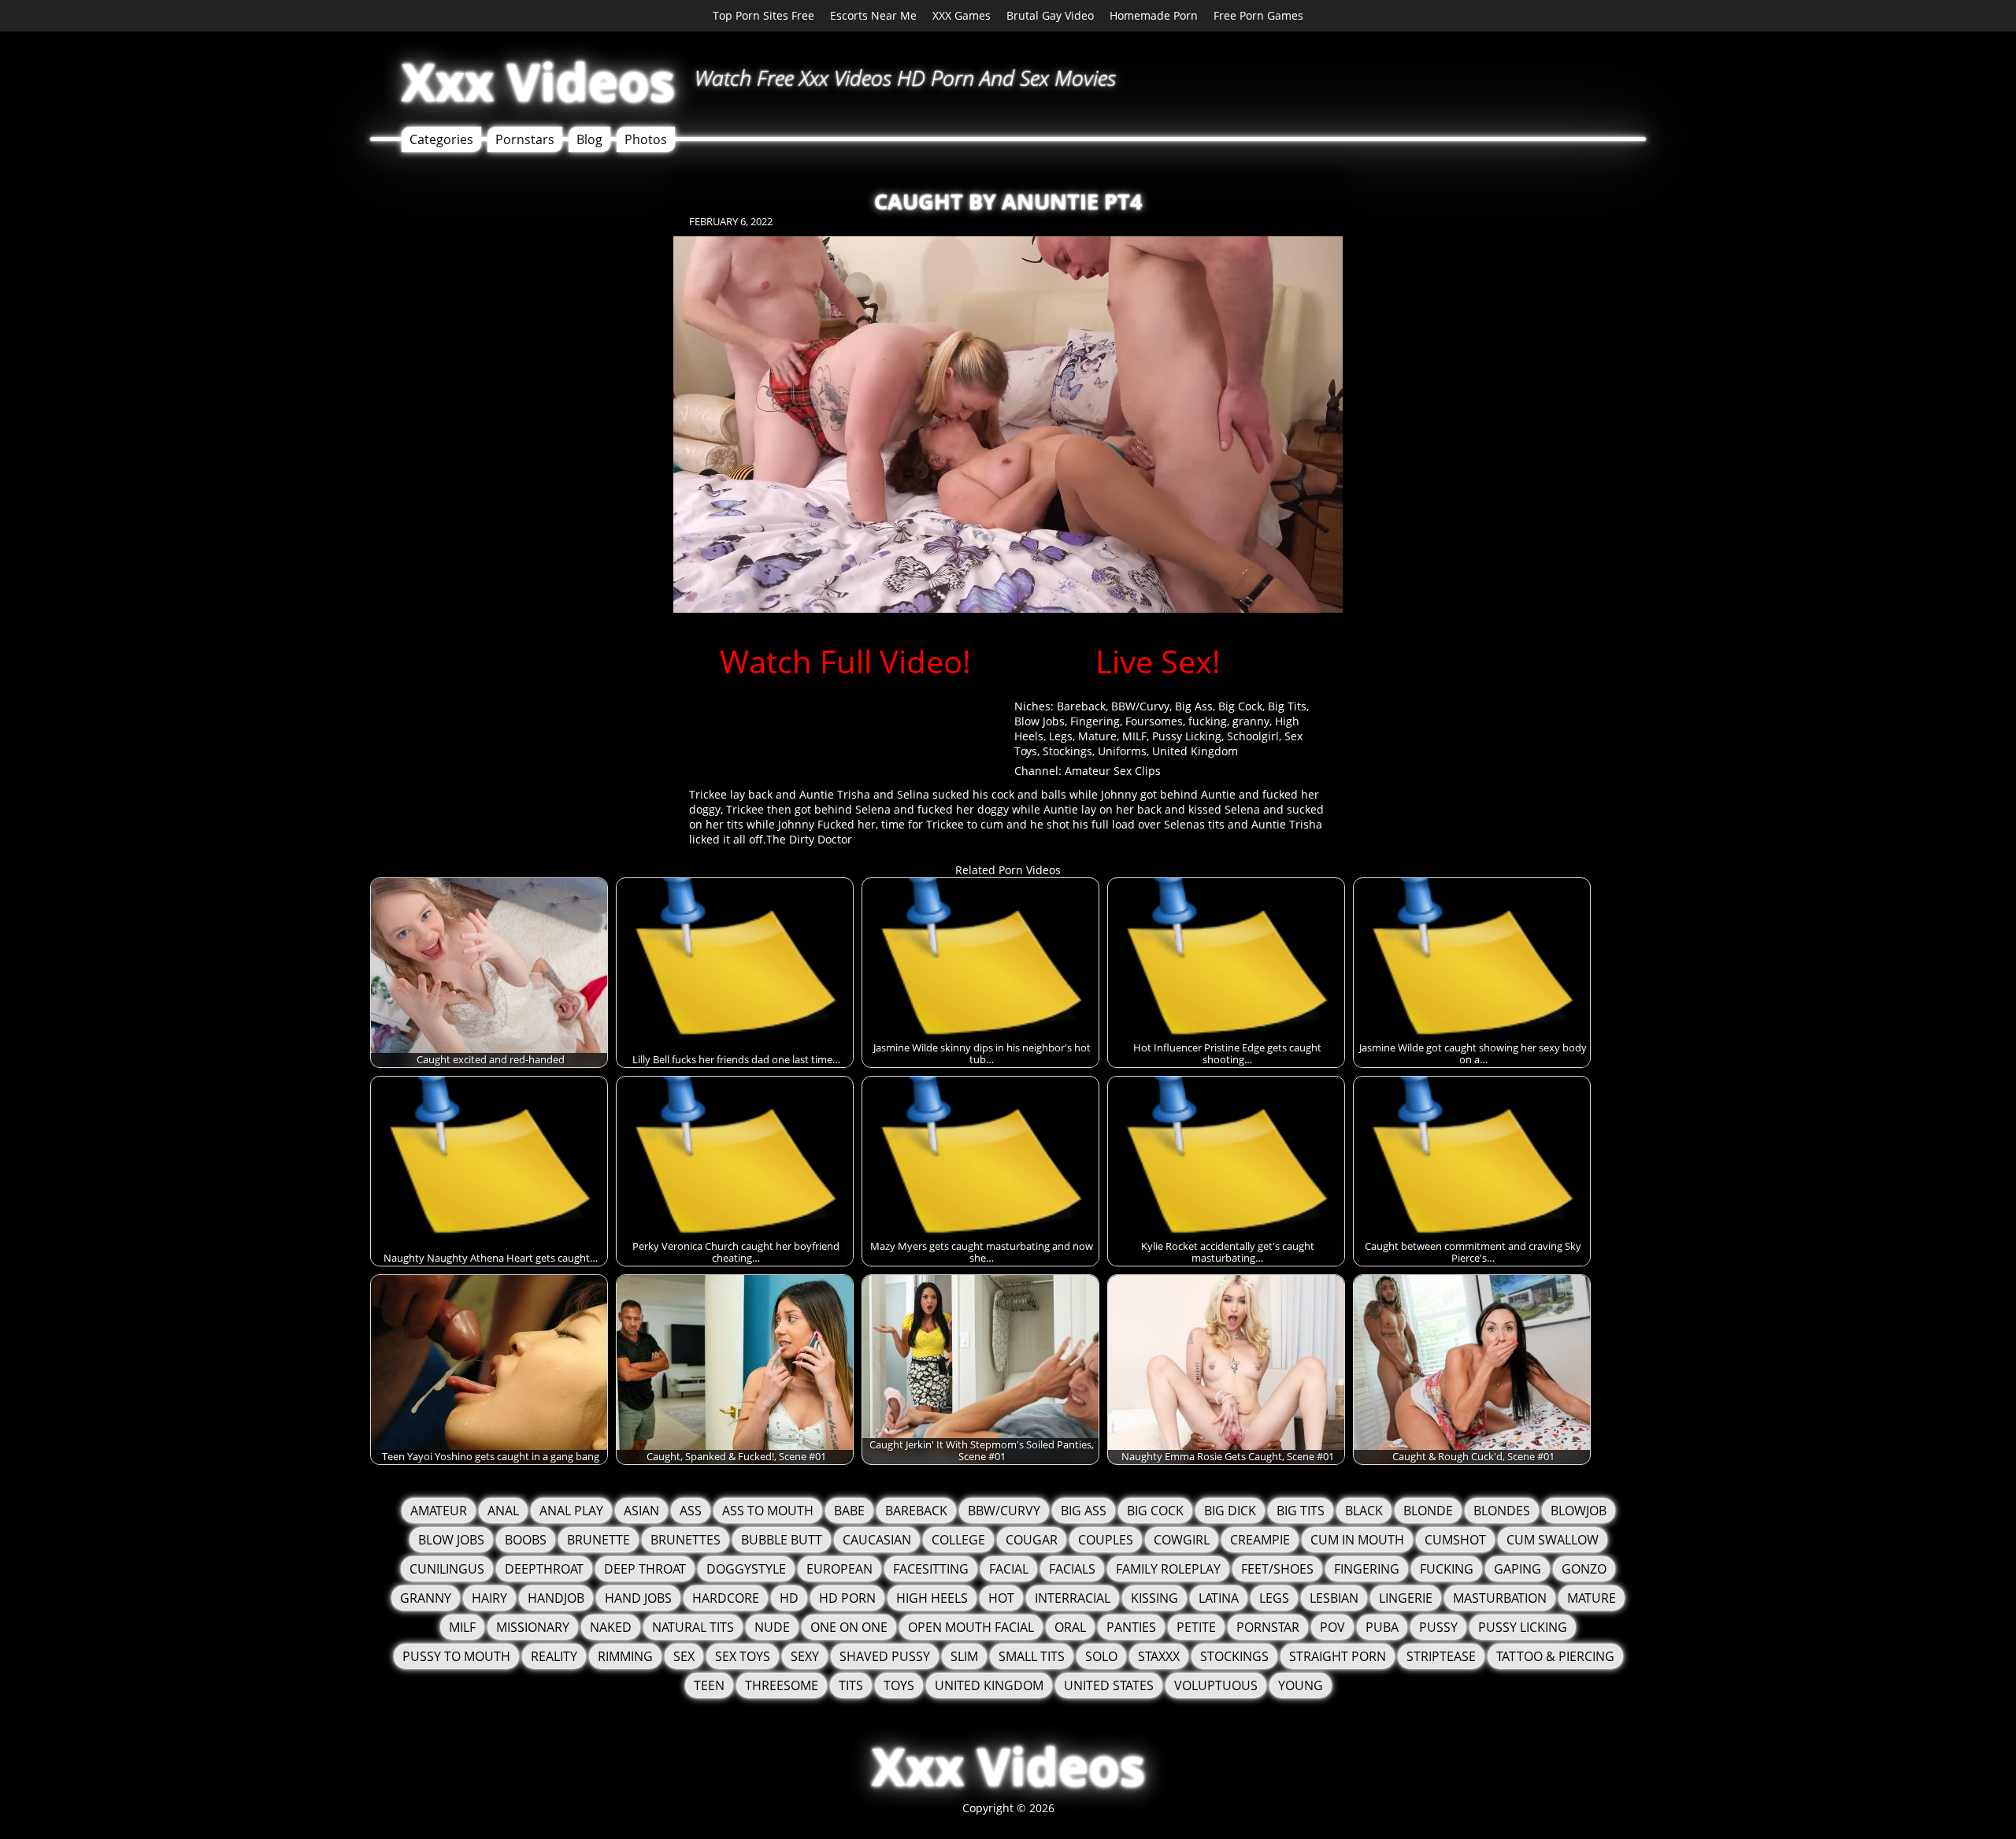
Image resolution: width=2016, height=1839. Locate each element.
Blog (589, 139)
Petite (1196, 1627)
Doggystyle (746, 1569)
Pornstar (1268, 1627)
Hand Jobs (638, 1598)
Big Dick (1230, 1511)
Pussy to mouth (456, 1656)
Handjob (556, 1598)
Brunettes (686, 1540)
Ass (691, 1511)
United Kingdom (1195, 751)
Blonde (1428, 1511)
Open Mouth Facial (971, 1627)
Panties (1131, 1627)
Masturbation (1500, 1598)
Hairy (489, 1598)
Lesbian (1334, 1598)
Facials (1072, 1569)
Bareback (1081, 706)
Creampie (1260, 1540)
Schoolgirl (1253, 736)
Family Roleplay (1168, 1569)
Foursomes (1154, 721)
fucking (1208, 721)
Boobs (526, 1540)
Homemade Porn (1154, 15)
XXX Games (962, 15)
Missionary (533, 1627)
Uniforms (1122, 751)
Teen (709, 1685)
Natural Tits (693, 1627)
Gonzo (1584, 1569)
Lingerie (1406, 1598)
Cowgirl (1182, 1540)
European (839, 1569)
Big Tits (1287, 706)
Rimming (625, 1656)
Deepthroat (544, 1569)
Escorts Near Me (873, 15)
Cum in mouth (1357, 1540)
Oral (1070, 1627)
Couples (1106, 1540)
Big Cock (1240, 706)
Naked (611, 1627)
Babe (849, 1511)
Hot (1001, 1598)
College (958, 1540)
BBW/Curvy (1140, 706)
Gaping (1518, 1569)
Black (1364, 1511)
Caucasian (877, 1540)
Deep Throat (645, 1569)
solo (1101, 1656)
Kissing (1154, 1598)
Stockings (1067, 751)
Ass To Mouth (768, 1511)
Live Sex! (1158, 661)
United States (1109, 1685)
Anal (503, 1511)
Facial (1009, 1569)
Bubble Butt (782, 1540)
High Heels (932, 1598)
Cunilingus (447, 1569)
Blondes (1502, 1511)
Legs (1061, 736)
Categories (441, 139)
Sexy (805, 1656)
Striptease (1441, 1656)
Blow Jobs (1039, 721)
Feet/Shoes (1277, 1569)
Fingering (1095, 721)
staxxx (1159, 1656)
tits (851, 1685)
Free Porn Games (1258, 15)
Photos (646, 139)
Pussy (1438, 1627)
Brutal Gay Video (1050, 15)
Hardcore (726, 1598)
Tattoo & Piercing (1555, 1656)
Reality (554, 1656)
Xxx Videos (538, 82)
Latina (1219, 1598)
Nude (772, 1627)
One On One (849, 1627)
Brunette (598, 1540)
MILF (1134, 736)
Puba (1382, 1627)
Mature (1097, 736)
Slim (964, 1656)
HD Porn (847, 1598)
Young (1301, 1685)
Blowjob (1579, 1511)
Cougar (1032, 1540)
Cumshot (1455, 1540)
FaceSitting (931, 1569)
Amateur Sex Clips (1113, 771)
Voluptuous (1216, 1685)
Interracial (1073, 1598)
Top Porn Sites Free (763, 15)
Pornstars (525, 139)
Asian (641, 1511)
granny (1251, 721)
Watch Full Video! (845, 661)
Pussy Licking (1187, 736)
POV (1332, 1627)
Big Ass (1194, 706)
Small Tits (1032, 1656)
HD (789, 1598)
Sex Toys (743, 1656)
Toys (899, 1685)
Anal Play (571, 1511)
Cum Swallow (1553, 1540)
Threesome (782, 1685)
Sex (684, 1656)
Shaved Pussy (885, 1656)
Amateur (439, 1511)
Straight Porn (1338, 1656)
